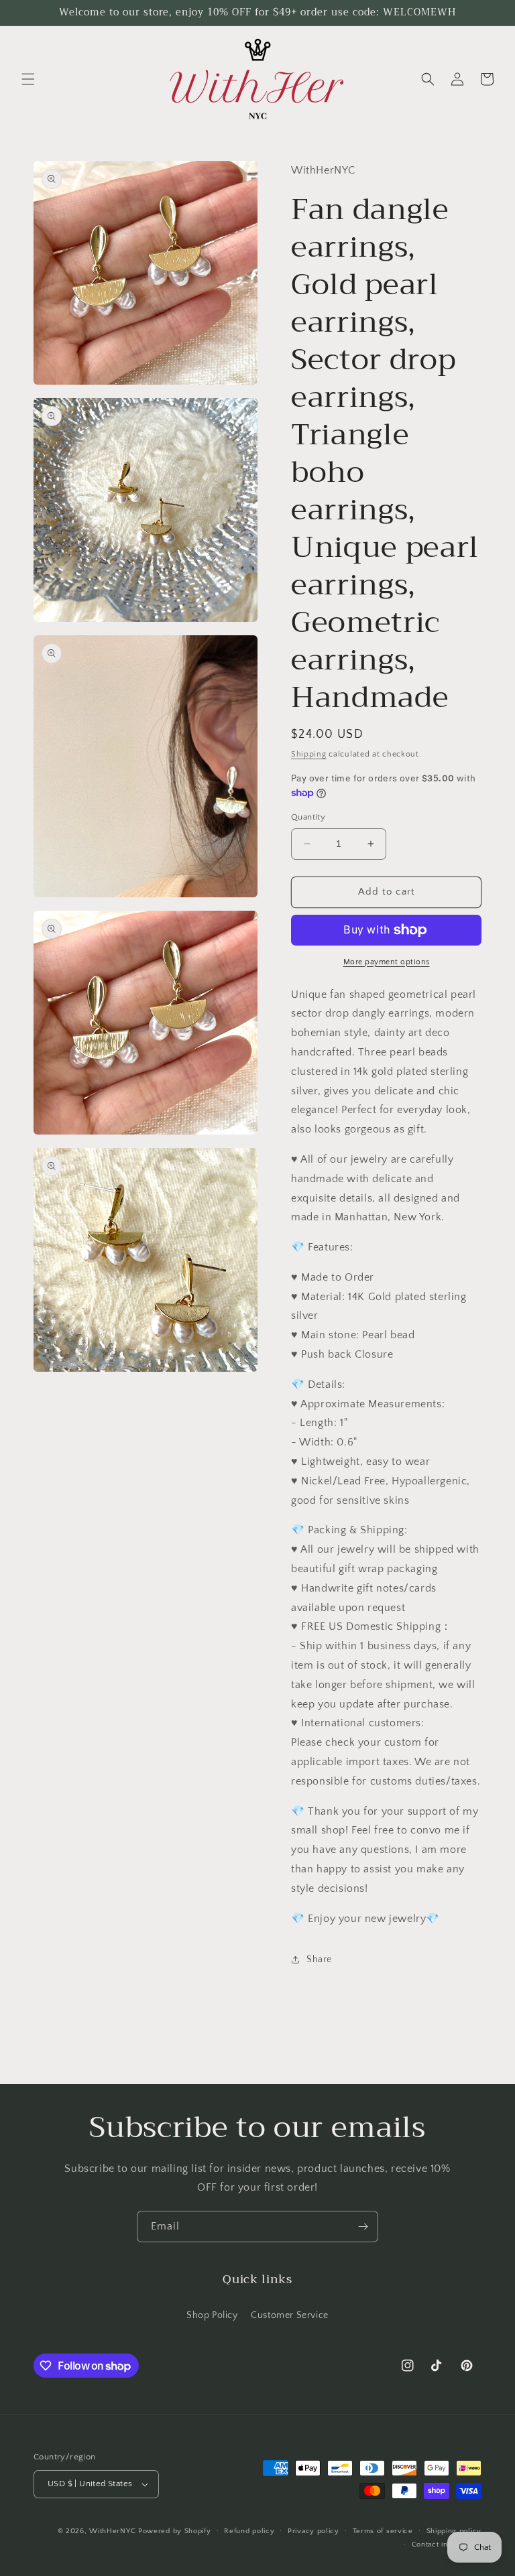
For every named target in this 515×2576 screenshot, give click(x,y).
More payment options (387, 962)
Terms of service (383, 2531)
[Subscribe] (363, 2227)
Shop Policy (212, 2315)
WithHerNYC (112, 2531)
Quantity (308, 817)
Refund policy (249, 2531)
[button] (28, 79)
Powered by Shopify (175, 2531)
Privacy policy (313, 2531)
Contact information (447, 2545)
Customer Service (290, 2315)
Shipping (309, 754)
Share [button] (319, 1959)
